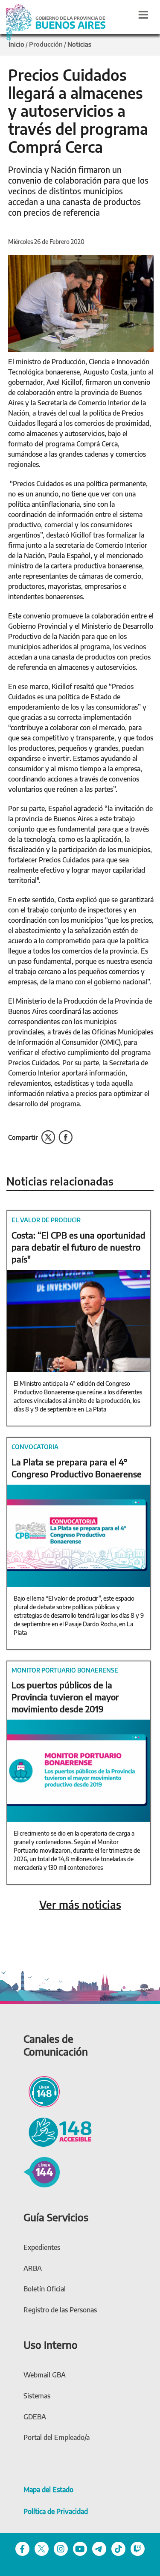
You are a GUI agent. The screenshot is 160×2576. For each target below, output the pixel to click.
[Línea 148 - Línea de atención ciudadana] (42, 2091)
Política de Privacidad (56, 2511)
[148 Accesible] (58, 2131)
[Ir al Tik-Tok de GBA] (118, 2548)
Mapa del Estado (48, 2490)
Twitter (48, 1137)
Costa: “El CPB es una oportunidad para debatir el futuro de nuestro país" (79, 1247)
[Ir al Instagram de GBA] (61, 2548)
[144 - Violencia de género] (42, 2171)
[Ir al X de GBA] (42, 2548)
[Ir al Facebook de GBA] (22, 2548)
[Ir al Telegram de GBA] (99, 2548)
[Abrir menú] (143, 15)
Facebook (65, 1137)
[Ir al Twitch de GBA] (138, 2548)
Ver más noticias (80, 1905)
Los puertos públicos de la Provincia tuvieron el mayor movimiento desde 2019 (65, 1697)
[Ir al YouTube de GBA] (80, 2548)
